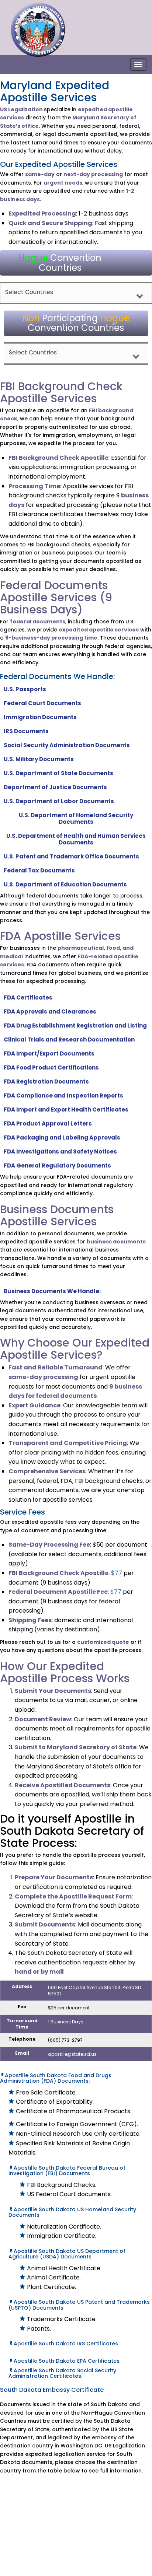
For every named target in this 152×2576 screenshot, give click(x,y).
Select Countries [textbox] (29, 292)
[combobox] (76, 293)
